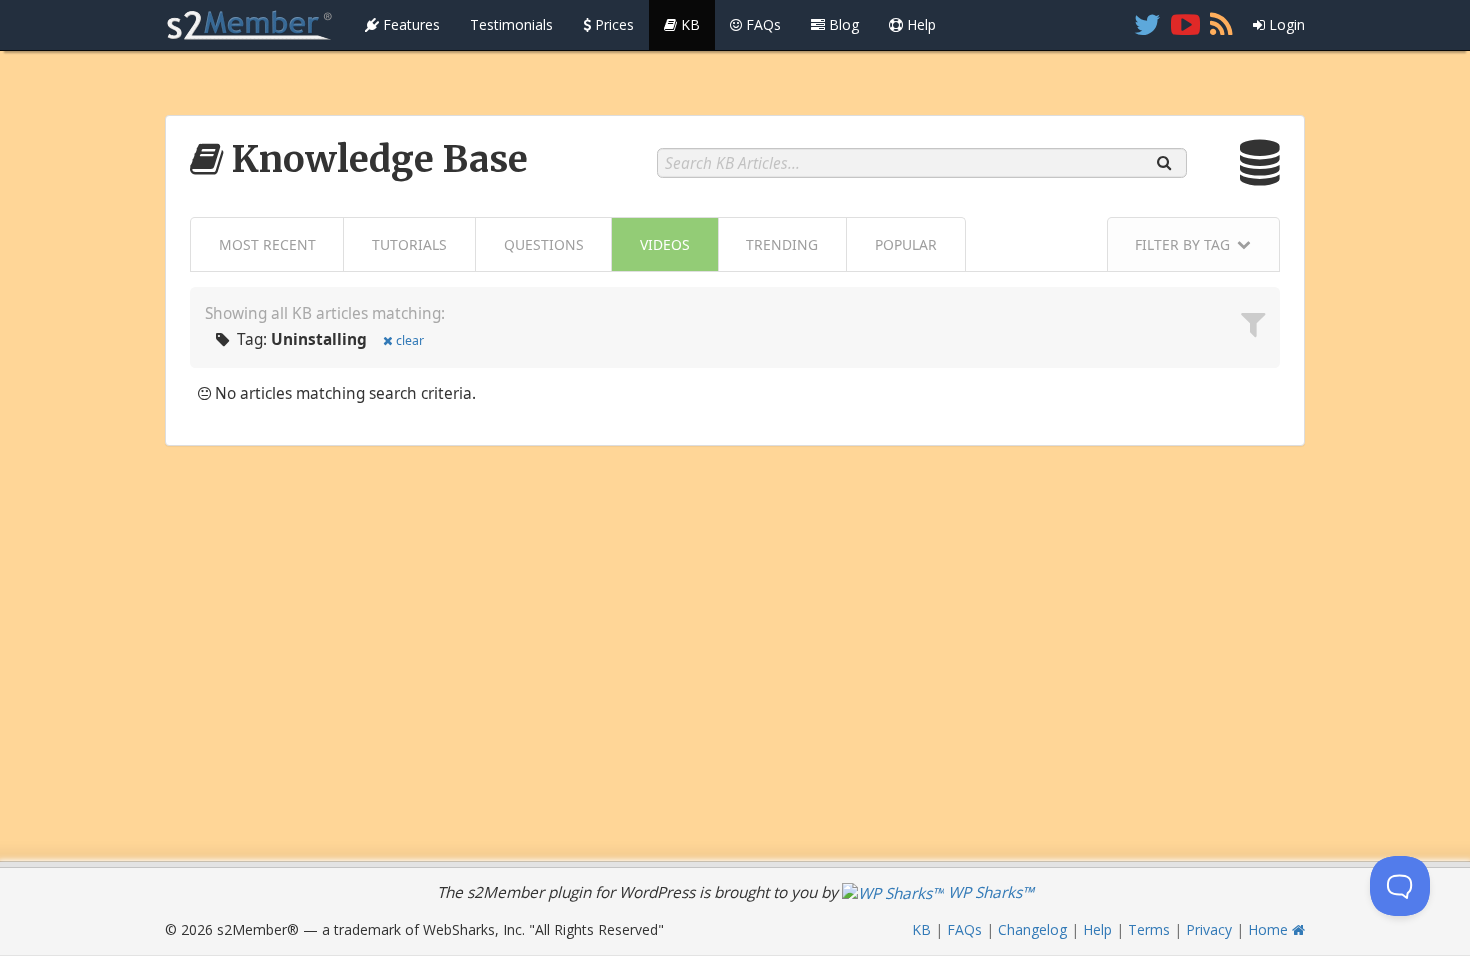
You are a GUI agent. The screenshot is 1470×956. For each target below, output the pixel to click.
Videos (665, 244)
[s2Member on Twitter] (1147, 25)
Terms (1149, 929)
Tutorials (409, 244)
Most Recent (267, 244)
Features (409, 24)
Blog (842, 24)
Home (1270, 929)
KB (688, 24)
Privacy (1209, 929)
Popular (906, 244)
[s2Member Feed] (1221, 25)
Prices (612, 24)
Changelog (1032, 929)
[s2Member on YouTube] (1185, 25)
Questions (544, 244)
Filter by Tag (1182, 244)
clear (410, 340)
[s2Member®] (250, 25)
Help (919, 24)
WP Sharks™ (989, 892)
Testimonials (511, 24)
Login (1285, 24)
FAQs (761, 24)
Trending (782, 244)
